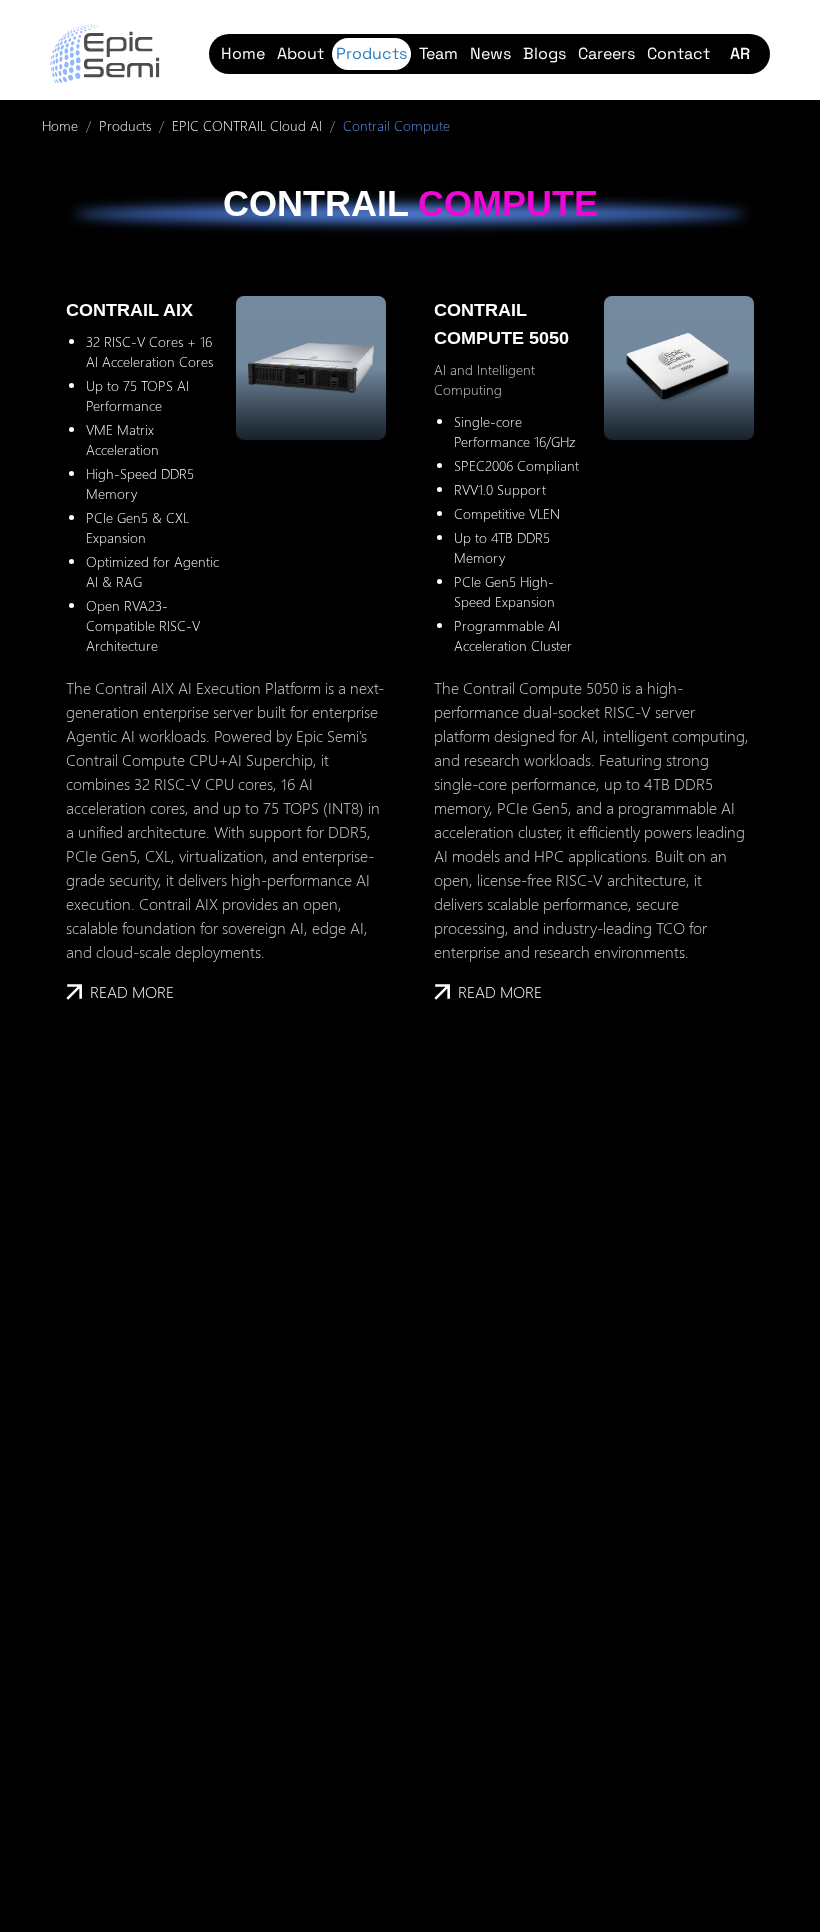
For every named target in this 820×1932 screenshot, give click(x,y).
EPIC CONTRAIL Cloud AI (247, 125)
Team (438, 53)
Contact (678, 53)
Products (371, 53)
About (300, 53)
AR (740, 53)
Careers (606, 53)
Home (243, 53)
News (490, 53)
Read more (132, 991)
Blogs (544, 53)
